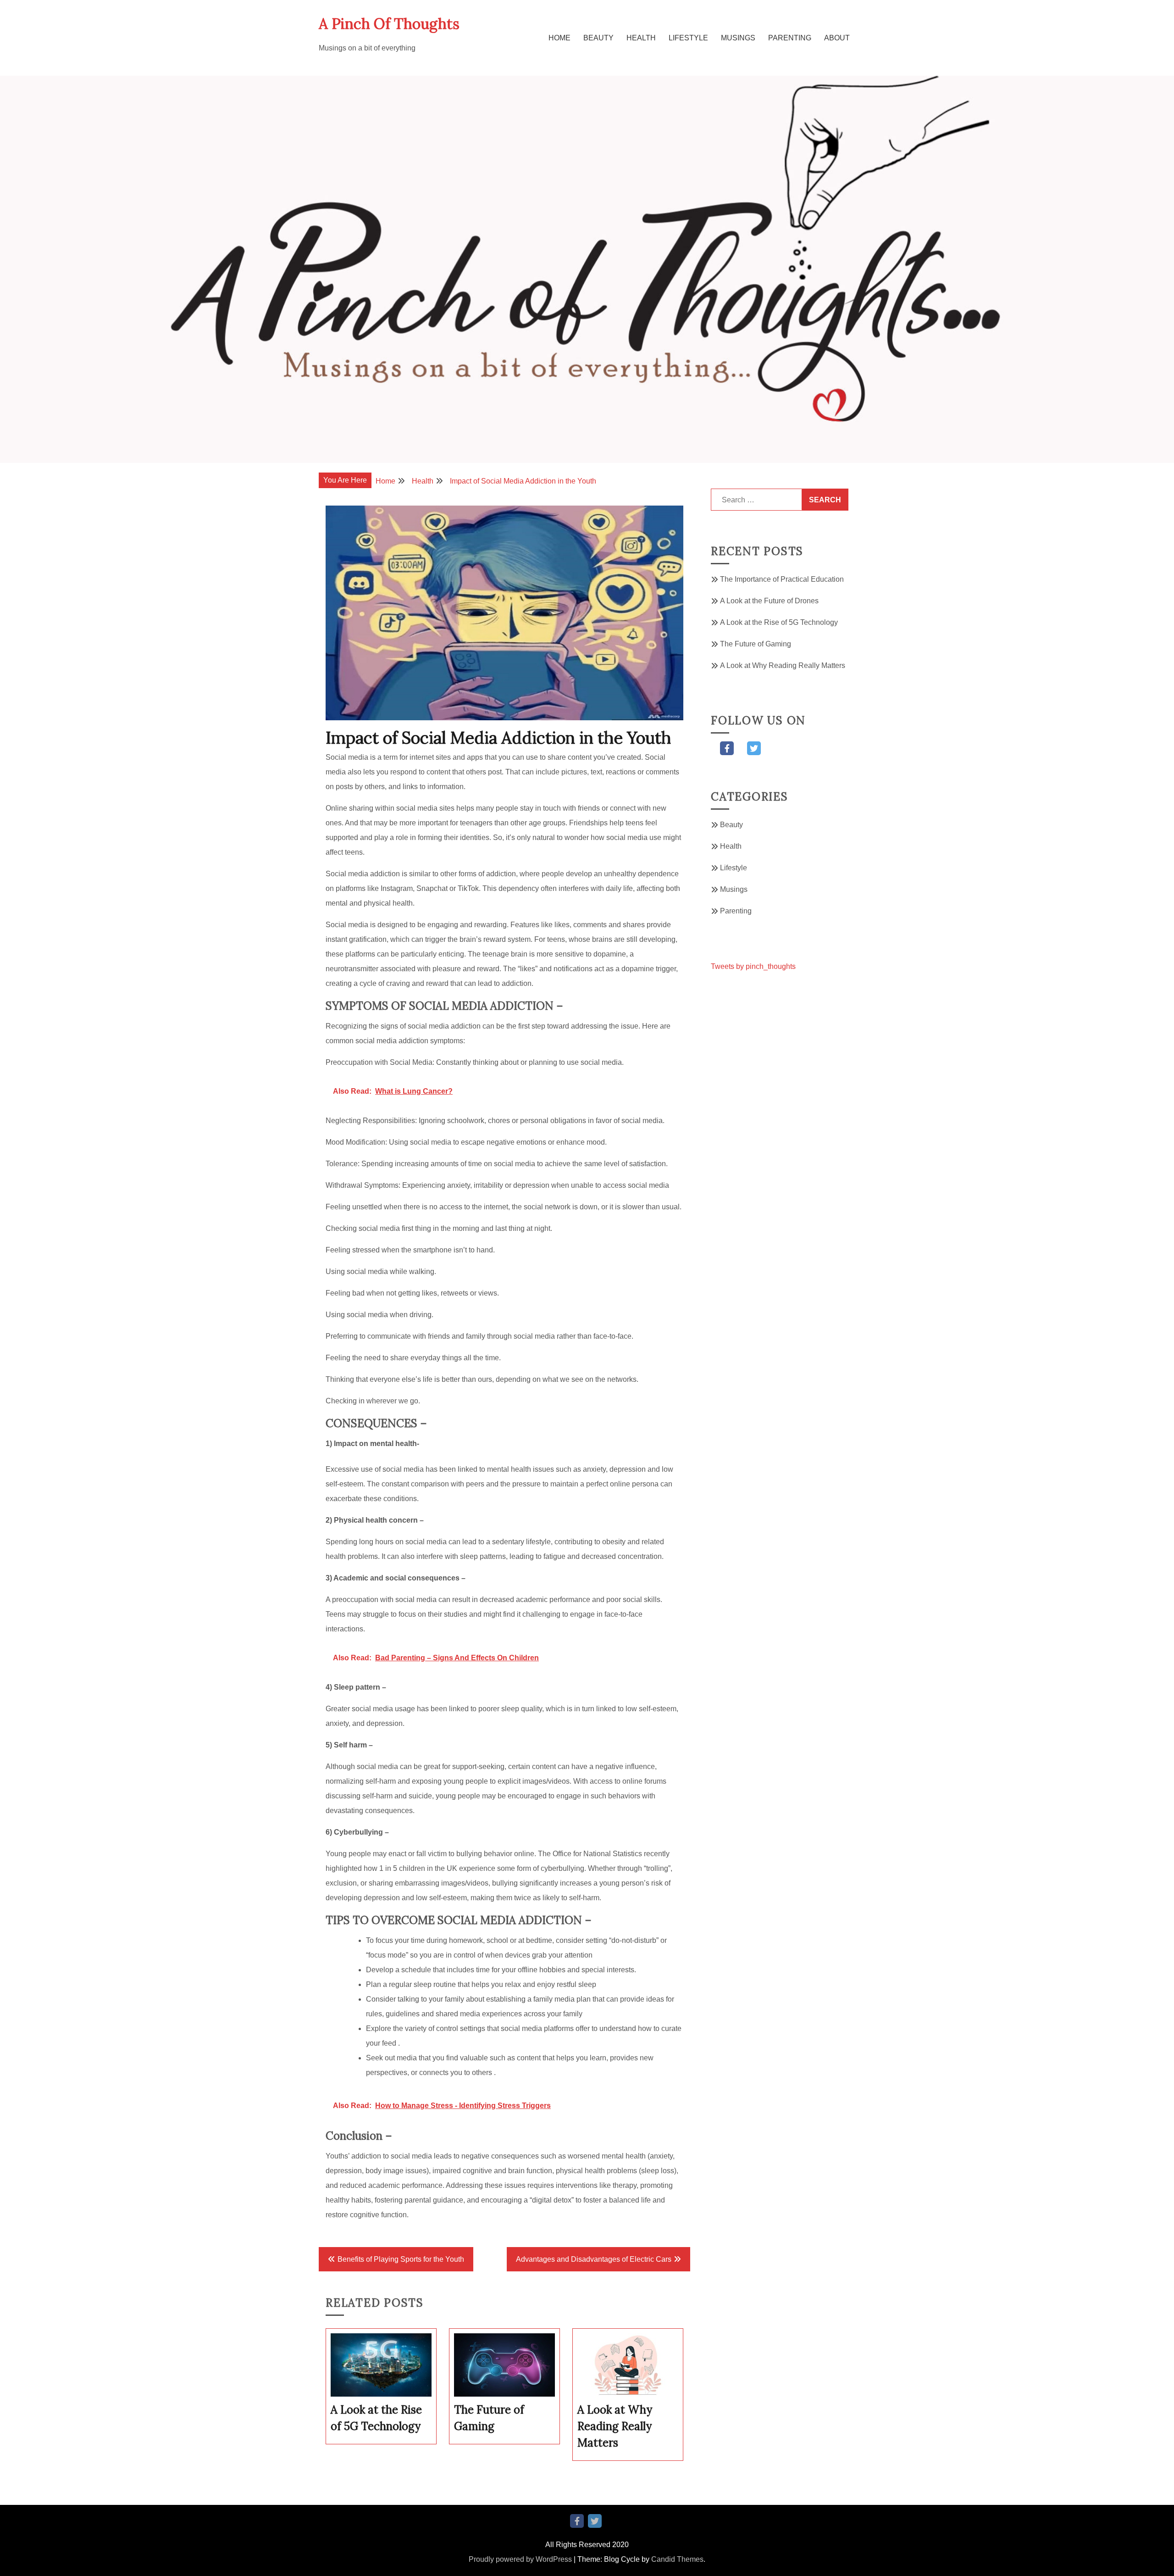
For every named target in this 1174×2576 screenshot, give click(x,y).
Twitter (754, 748)
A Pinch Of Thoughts (389, 24)
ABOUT (837, 38)
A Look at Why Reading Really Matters (783, 665)
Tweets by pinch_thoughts (753, 966)
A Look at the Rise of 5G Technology (779, 622)
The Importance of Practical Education (782, 579)
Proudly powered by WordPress (520, 2559)
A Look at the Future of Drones (769, 601)
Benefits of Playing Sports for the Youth (401, 2259)
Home (559, 38)
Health (641, 38)
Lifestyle (688, 38)
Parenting (790, 38)
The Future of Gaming (756, 644)
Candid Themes (677, 2559)
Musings (738, 38)
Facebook (727, 748)
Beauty (598, 38)
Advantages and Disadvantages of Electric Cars (594, 2259)
